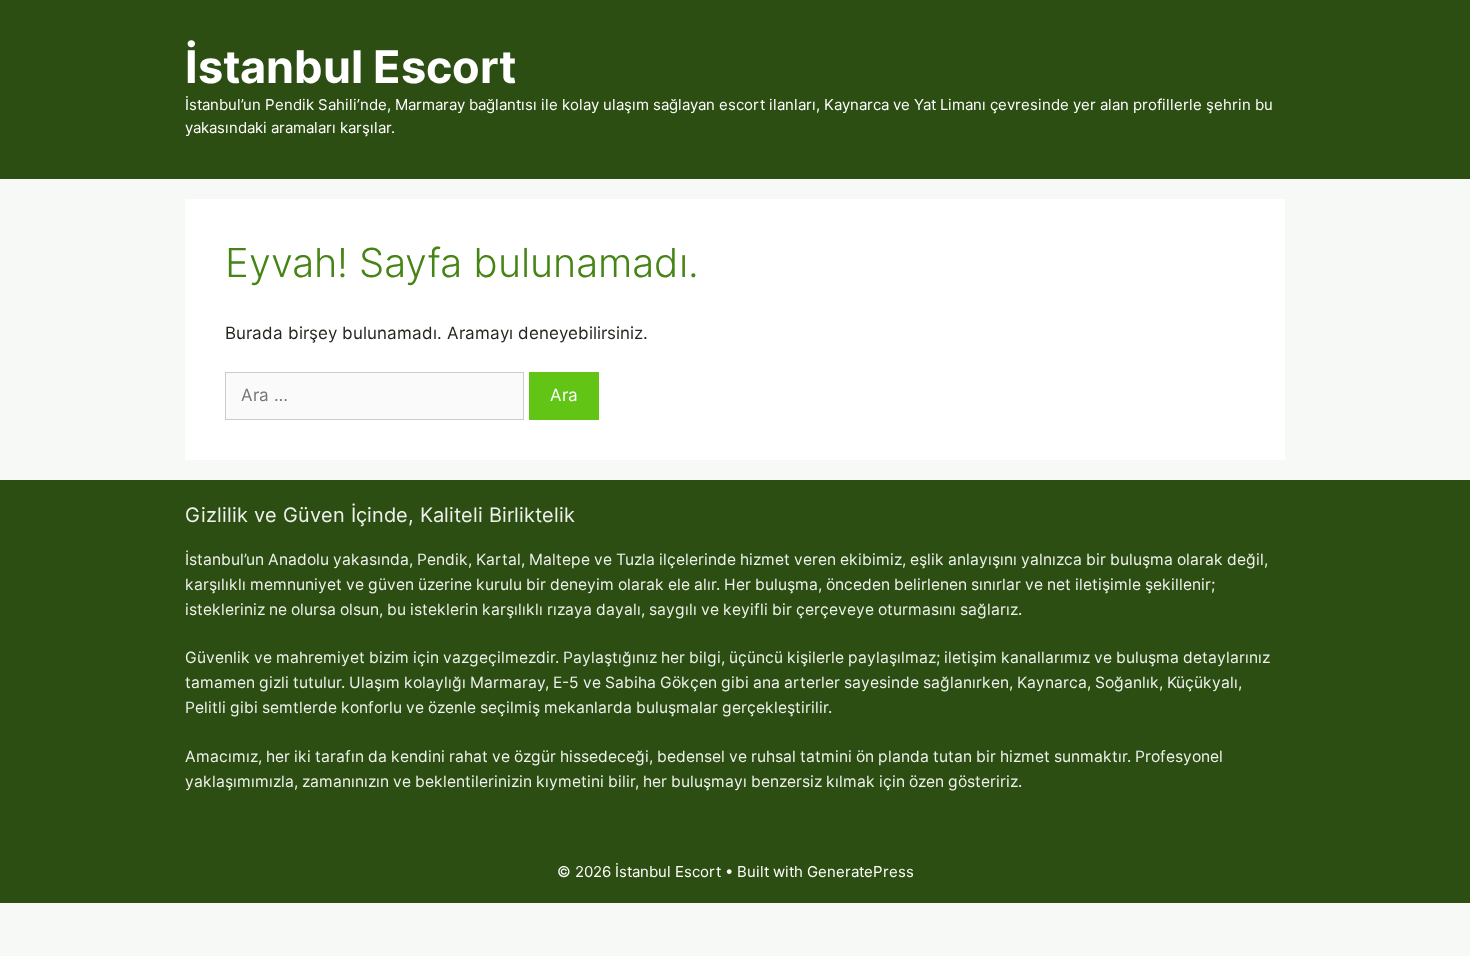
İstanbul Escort (350, 66)
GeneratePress (860, 871)
